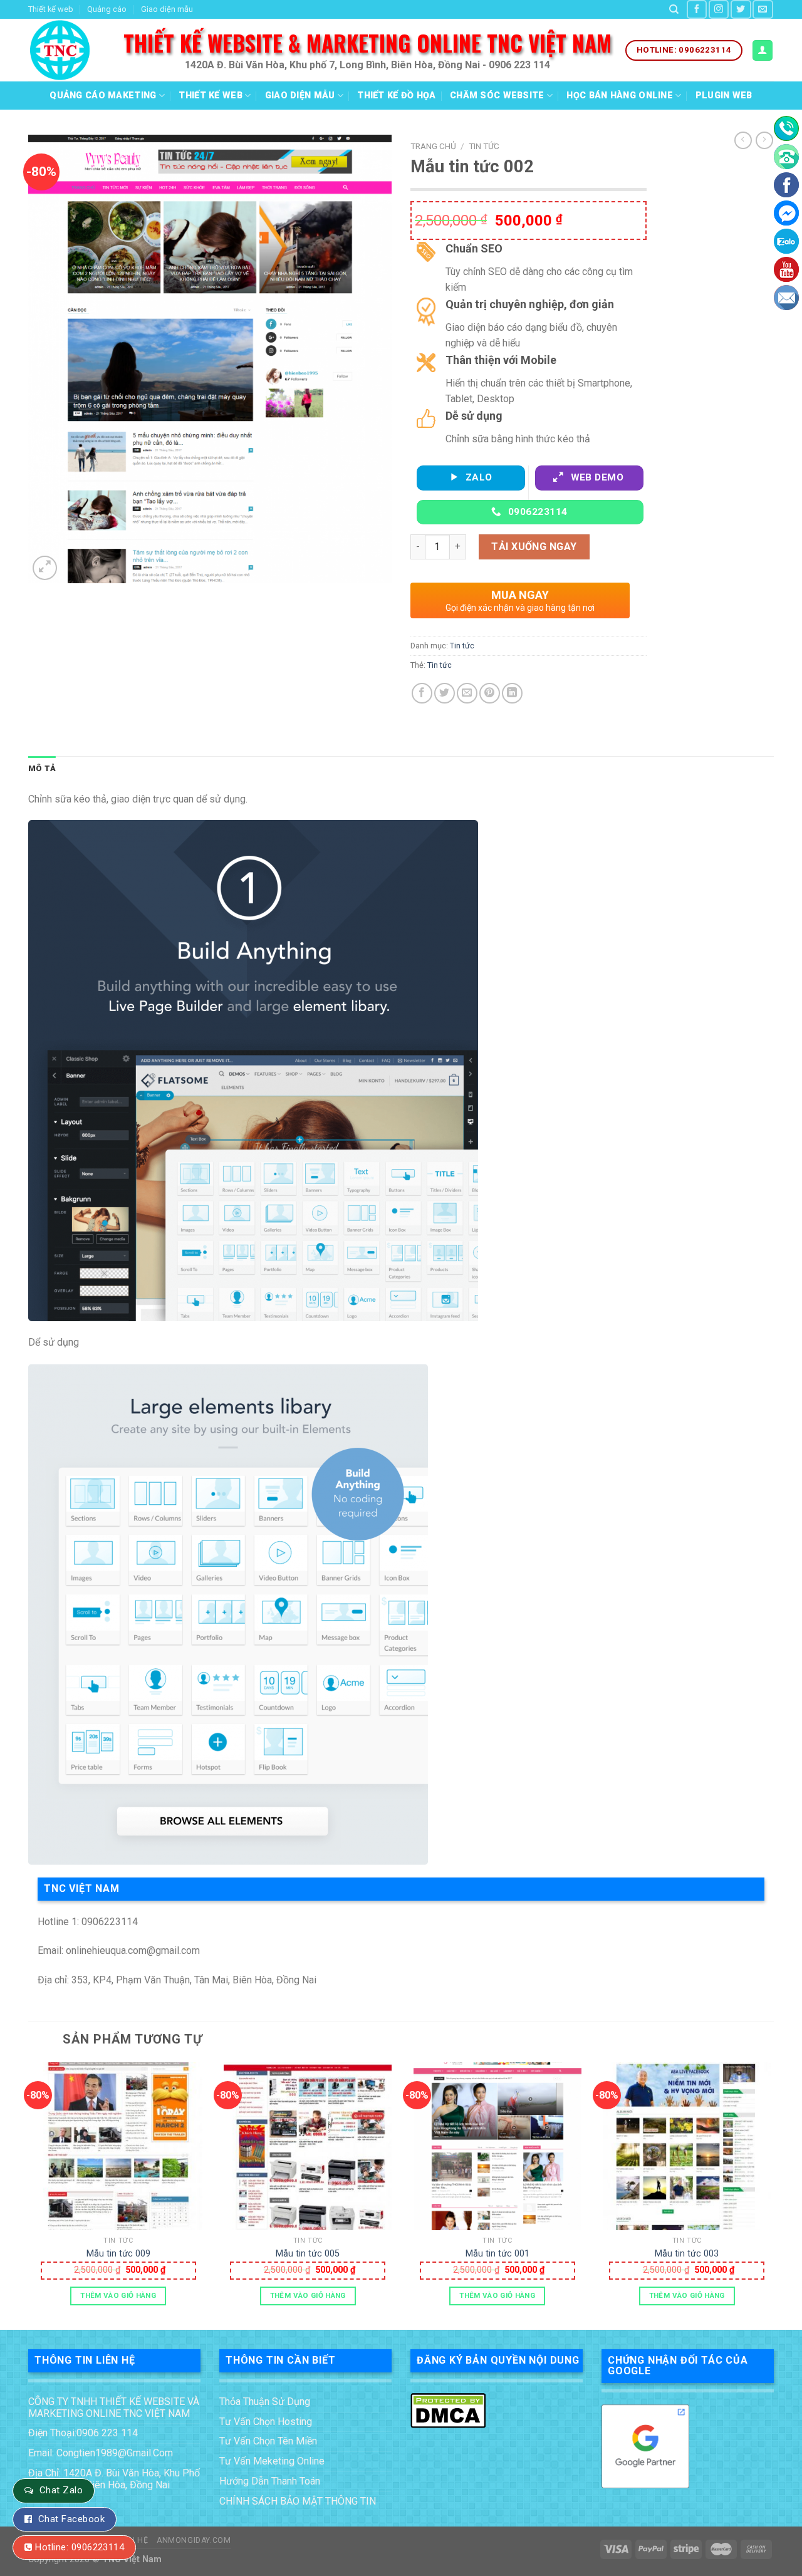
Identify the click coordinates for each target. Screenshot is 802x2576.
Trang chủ (433, 146)
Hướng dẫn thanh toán (270, 2481)
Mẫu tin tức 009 (118, 2254)
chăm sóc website (497, 96)
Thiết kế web (51, 9)
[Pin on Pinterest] (490, 693)
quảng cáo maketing (103, 96)
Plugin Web (724, 96)
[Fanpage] (786, 185)
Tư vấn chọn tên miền (268, 2441)
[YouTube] (786, 269)
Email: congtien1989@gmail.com (101, 2453)
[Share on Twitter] (445, 693)
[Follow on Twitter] (741, 9)
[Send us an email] (763, 9)
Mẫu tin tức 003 (687, 2254)
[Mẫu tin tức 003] (687, 2146)
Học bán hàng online (619, 96)
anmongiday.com (194, 2540)
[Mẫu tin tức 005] (308, 2146)
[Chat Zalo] (786, 241)
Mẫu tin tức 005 (308, 2254)
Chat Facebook (71, 2519)
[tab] (42, 769)
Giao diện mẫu (167, 9)
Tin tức (484, 146)
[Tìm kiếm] (674, 9)
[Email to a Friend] (467, 693)
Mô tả (42, 768)
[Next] (773, 2195)
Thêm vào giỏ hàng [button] (118, 2295)
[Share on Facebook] (422, 693)
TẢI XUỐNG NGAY (534, 547)
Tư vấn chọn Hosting (266, 2422)
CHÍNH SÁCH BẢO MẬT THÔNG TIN (298, 2501)
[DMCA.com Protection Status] (448, 2409)
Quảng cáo (107, 9)
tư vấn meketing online (272, 2461)
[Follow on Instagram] (719, 9)
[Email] (786, 298)
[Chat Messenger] (786, 213)
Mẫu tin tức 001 (497, 2254)
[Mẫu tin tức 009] (118, 2146)
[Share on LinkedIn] (512, 693)
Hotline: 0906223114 (80, 2547)
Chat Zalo (61, 2490)
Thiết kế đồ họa (396, 96)
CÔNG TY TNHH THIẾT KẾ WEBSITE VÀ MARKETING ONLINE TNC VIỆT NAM (114, 2407)
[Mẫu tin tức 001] (497, 2146)
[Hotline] (786, 128)
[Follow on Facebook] (697, 9)
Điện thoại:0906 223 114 (83, 2433)
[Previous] (29, 2195)
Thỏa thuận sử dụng (265, 2402)
